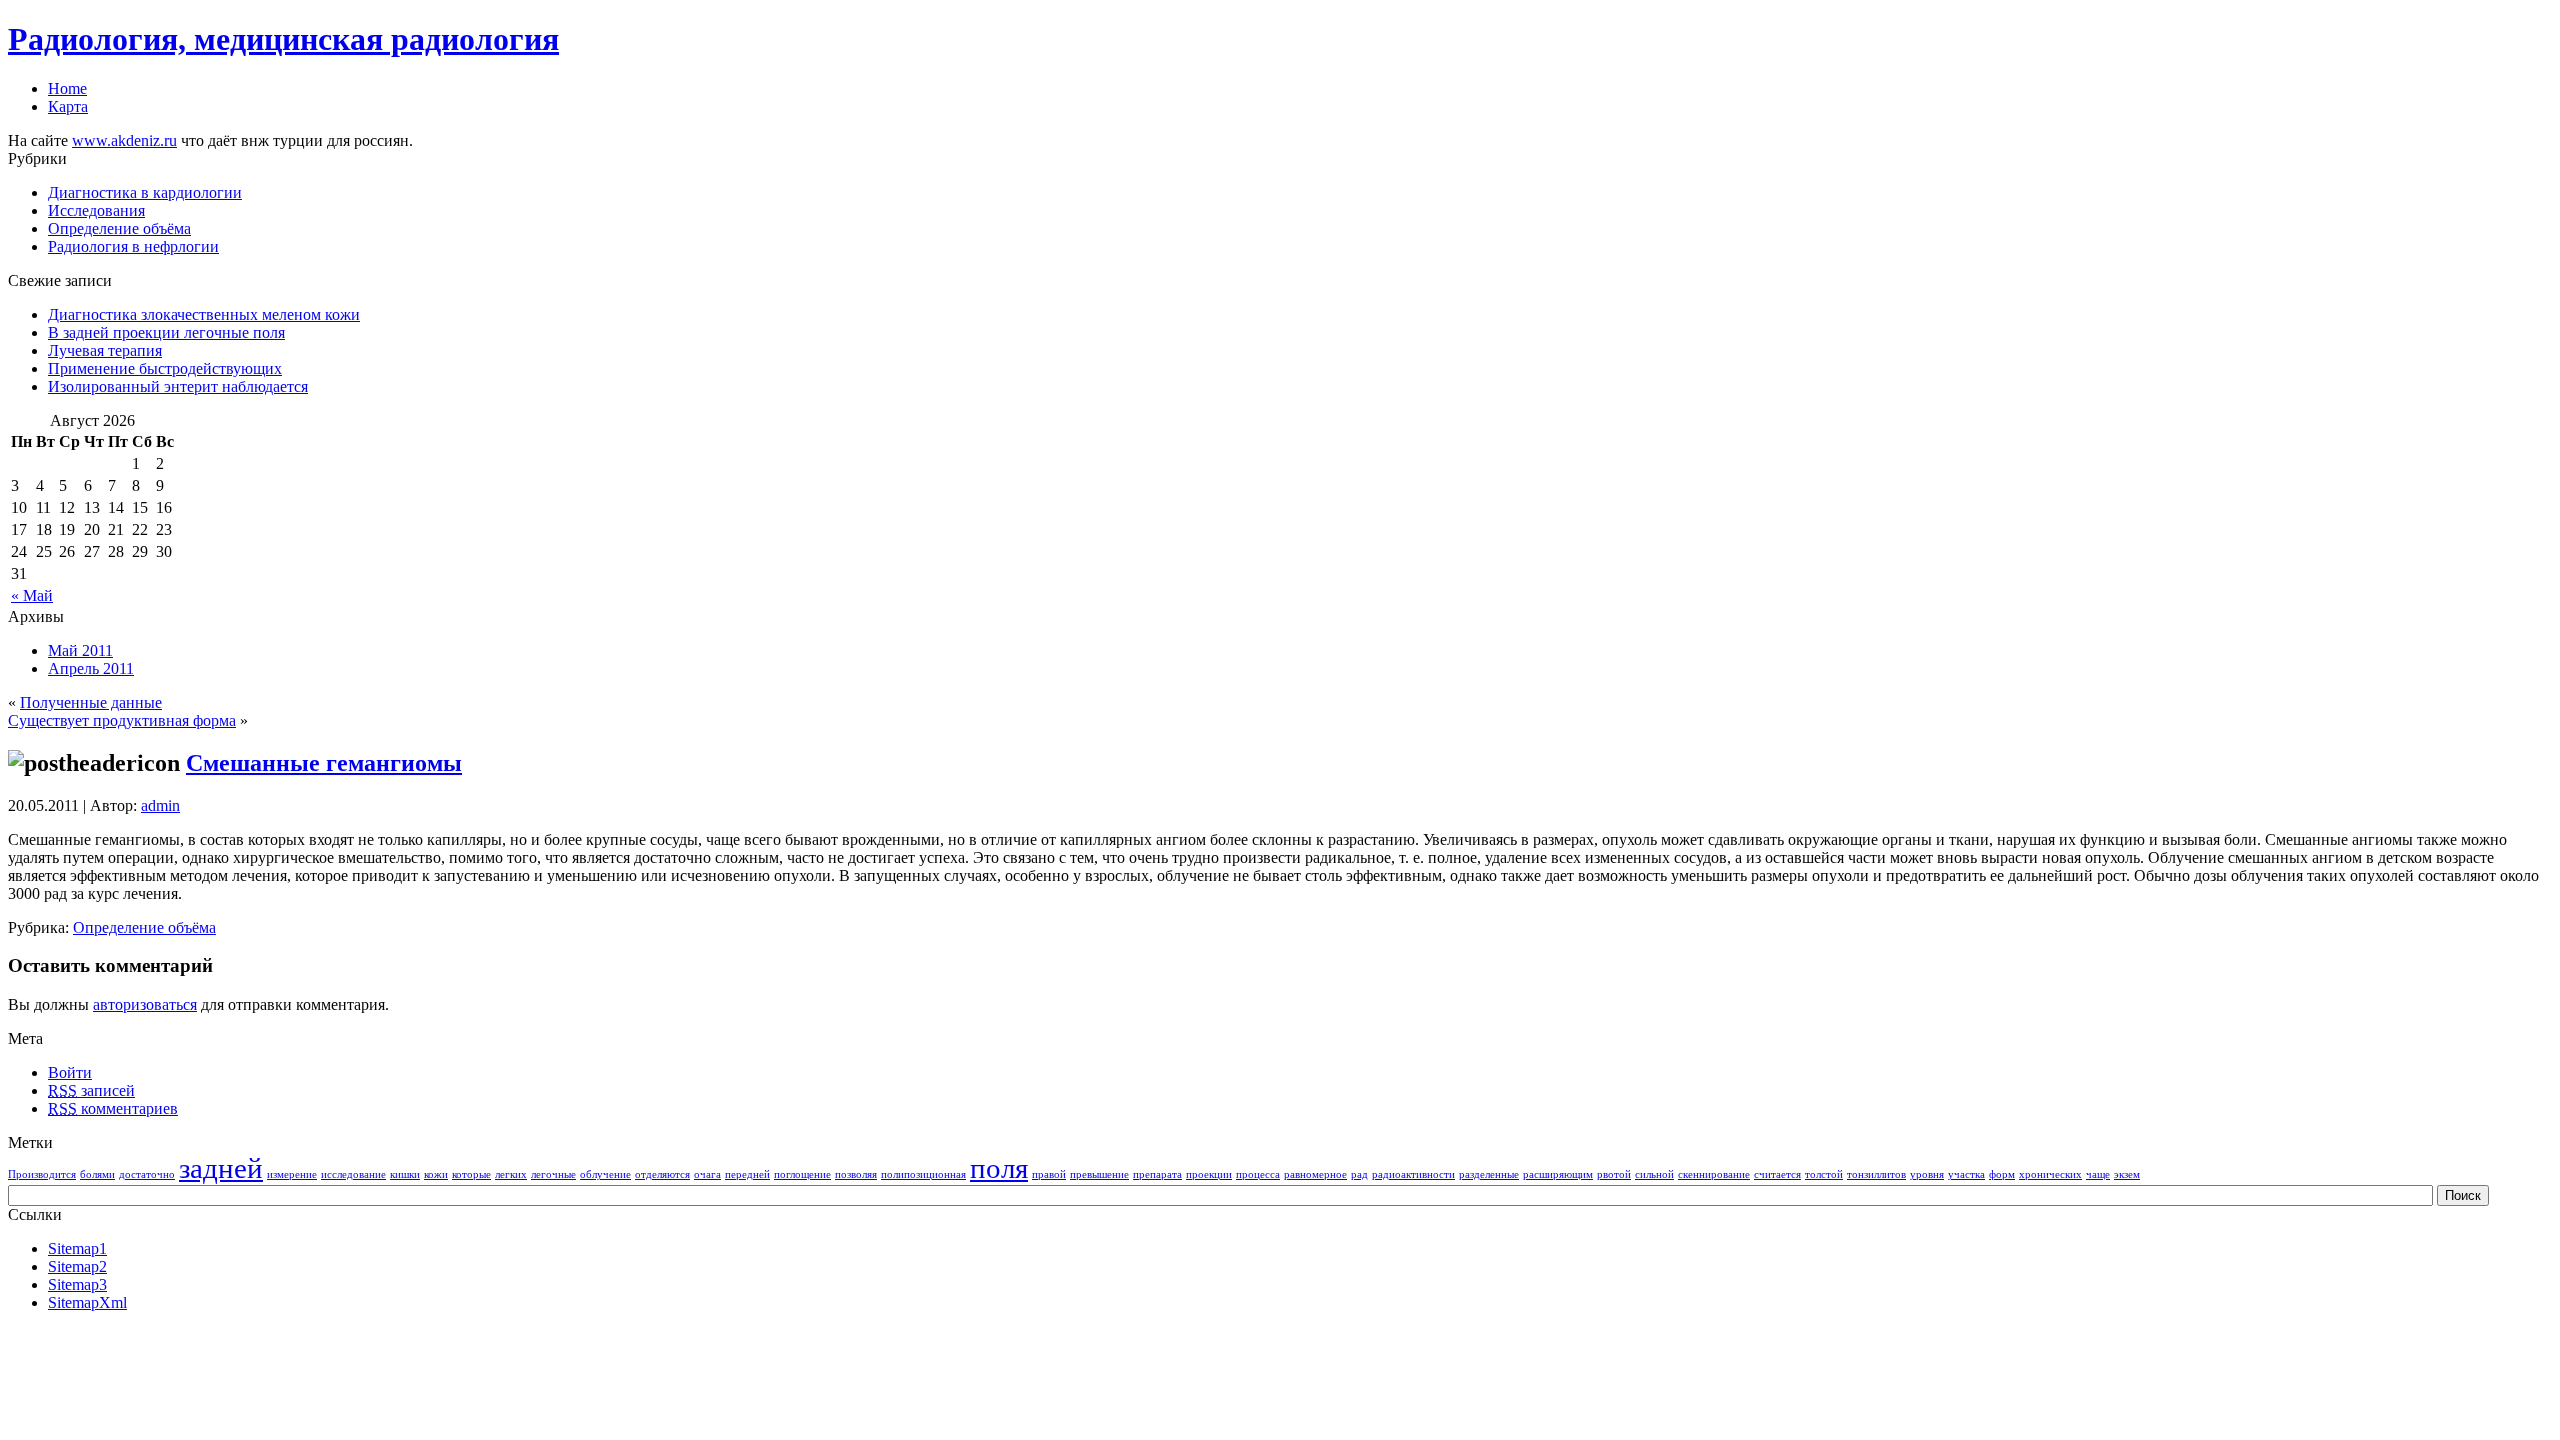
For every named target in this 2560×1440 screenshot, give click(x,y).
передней (747, 1174)
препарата (1157, 1174)
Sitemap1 (77, 1248)
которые (471, 1174)
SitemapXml (87, 1302)
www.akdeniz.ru (124, 140)
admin (160, 805)
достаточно (147, 1174)
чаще (2098, 1174)
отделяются (662, 1174)
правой (1049, 1174)
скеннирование (1714, 1174)
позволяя (856, 1174)
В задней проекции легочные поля (166, 332)
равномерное (1315, 1174)
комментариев (113, 1108)
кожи (436, 1174)
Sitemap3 (77, 1284)
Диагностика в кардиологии (145, 192)
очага (707, 1174)
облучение (605, 1174)
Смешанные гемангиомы (324, 763)
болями (97, 1174)
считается (1777, 1174)
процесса (1258, 1174)
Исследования (96, 210)
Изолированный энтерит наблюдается (178, 386)
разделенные (1489, 1174)
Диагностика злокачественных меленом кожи (204, 314)
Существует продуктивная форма (122, 720)
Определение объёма (119, 228)
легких (511, 1174)
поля (999, 1168)
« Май (32, 595)
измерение (292, 1174)
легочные (553, 1174)
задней (221, 1168)
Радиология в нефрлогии (133, 246)
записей (91, 1090)
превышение (1099, 1174)
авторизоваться (145, 1004)
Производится (42, 1174)
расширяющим (1558, 1174)
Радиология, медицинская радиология (283, 39)
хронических (2050, 1174)
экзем (2127, 1174)
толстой (1824, 1174)
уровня (1927, 1174)
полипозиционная (923, 1174)
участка (1966, 1174)
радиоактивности (1413, 1174)
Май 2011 (80, 650)
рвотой (1614, 1174)
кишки (405, 1174)
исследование (353, 1174)
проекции (1209, 1174)
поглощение (802, 1174)
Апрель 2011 (91, 668)
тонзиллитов (1876, 1174)
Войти (70, 1072)
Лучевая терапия (105, 350)
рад (1359, 1174)
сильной (1654, 1174)
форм (2002, 1174)
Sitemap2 (77, 1266)
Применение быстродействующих (165, 368)
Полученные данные (91, 702)
